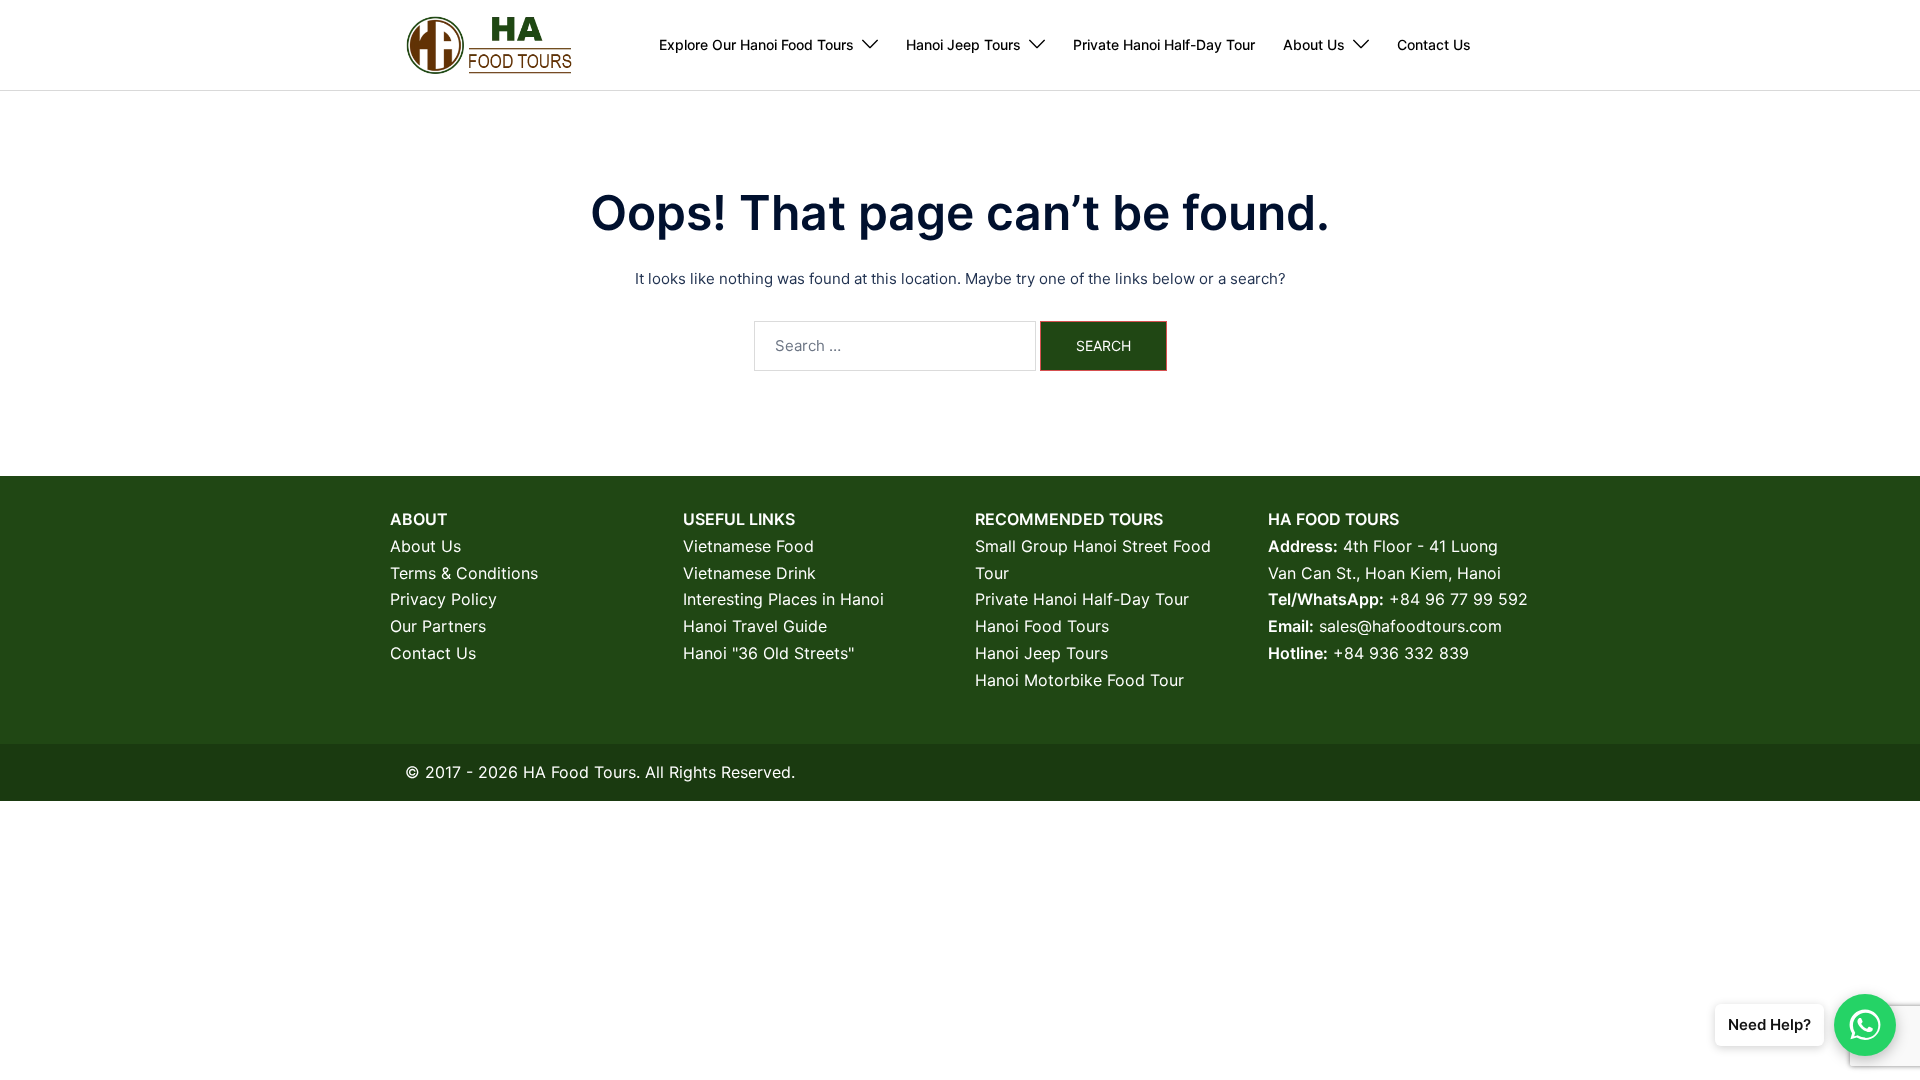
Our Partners (438, 626)
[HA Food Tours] (488, 43)
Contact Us (1434, 44)
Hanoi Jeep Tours (963, 44)
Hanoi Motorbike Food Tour (1079, 680)
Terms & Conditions (464, 573)
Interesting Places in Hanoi (783, 599)
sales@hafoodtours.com (1410, 626)
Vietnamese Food (748, 546)
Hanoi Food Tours (1042, 626)
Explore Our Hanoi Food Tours (756, 44)
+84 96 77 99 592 (1458, 599)
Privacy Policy (443, 599)
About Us (1314, 44)
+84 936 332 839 (1401, 653)
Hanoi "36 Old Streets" (768, 653)
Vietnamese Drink (749, 573)
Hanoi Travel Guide (755, 626)
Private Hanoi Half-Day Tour (1164, 44)
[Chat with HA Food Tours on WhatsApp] (1865, 1025)
